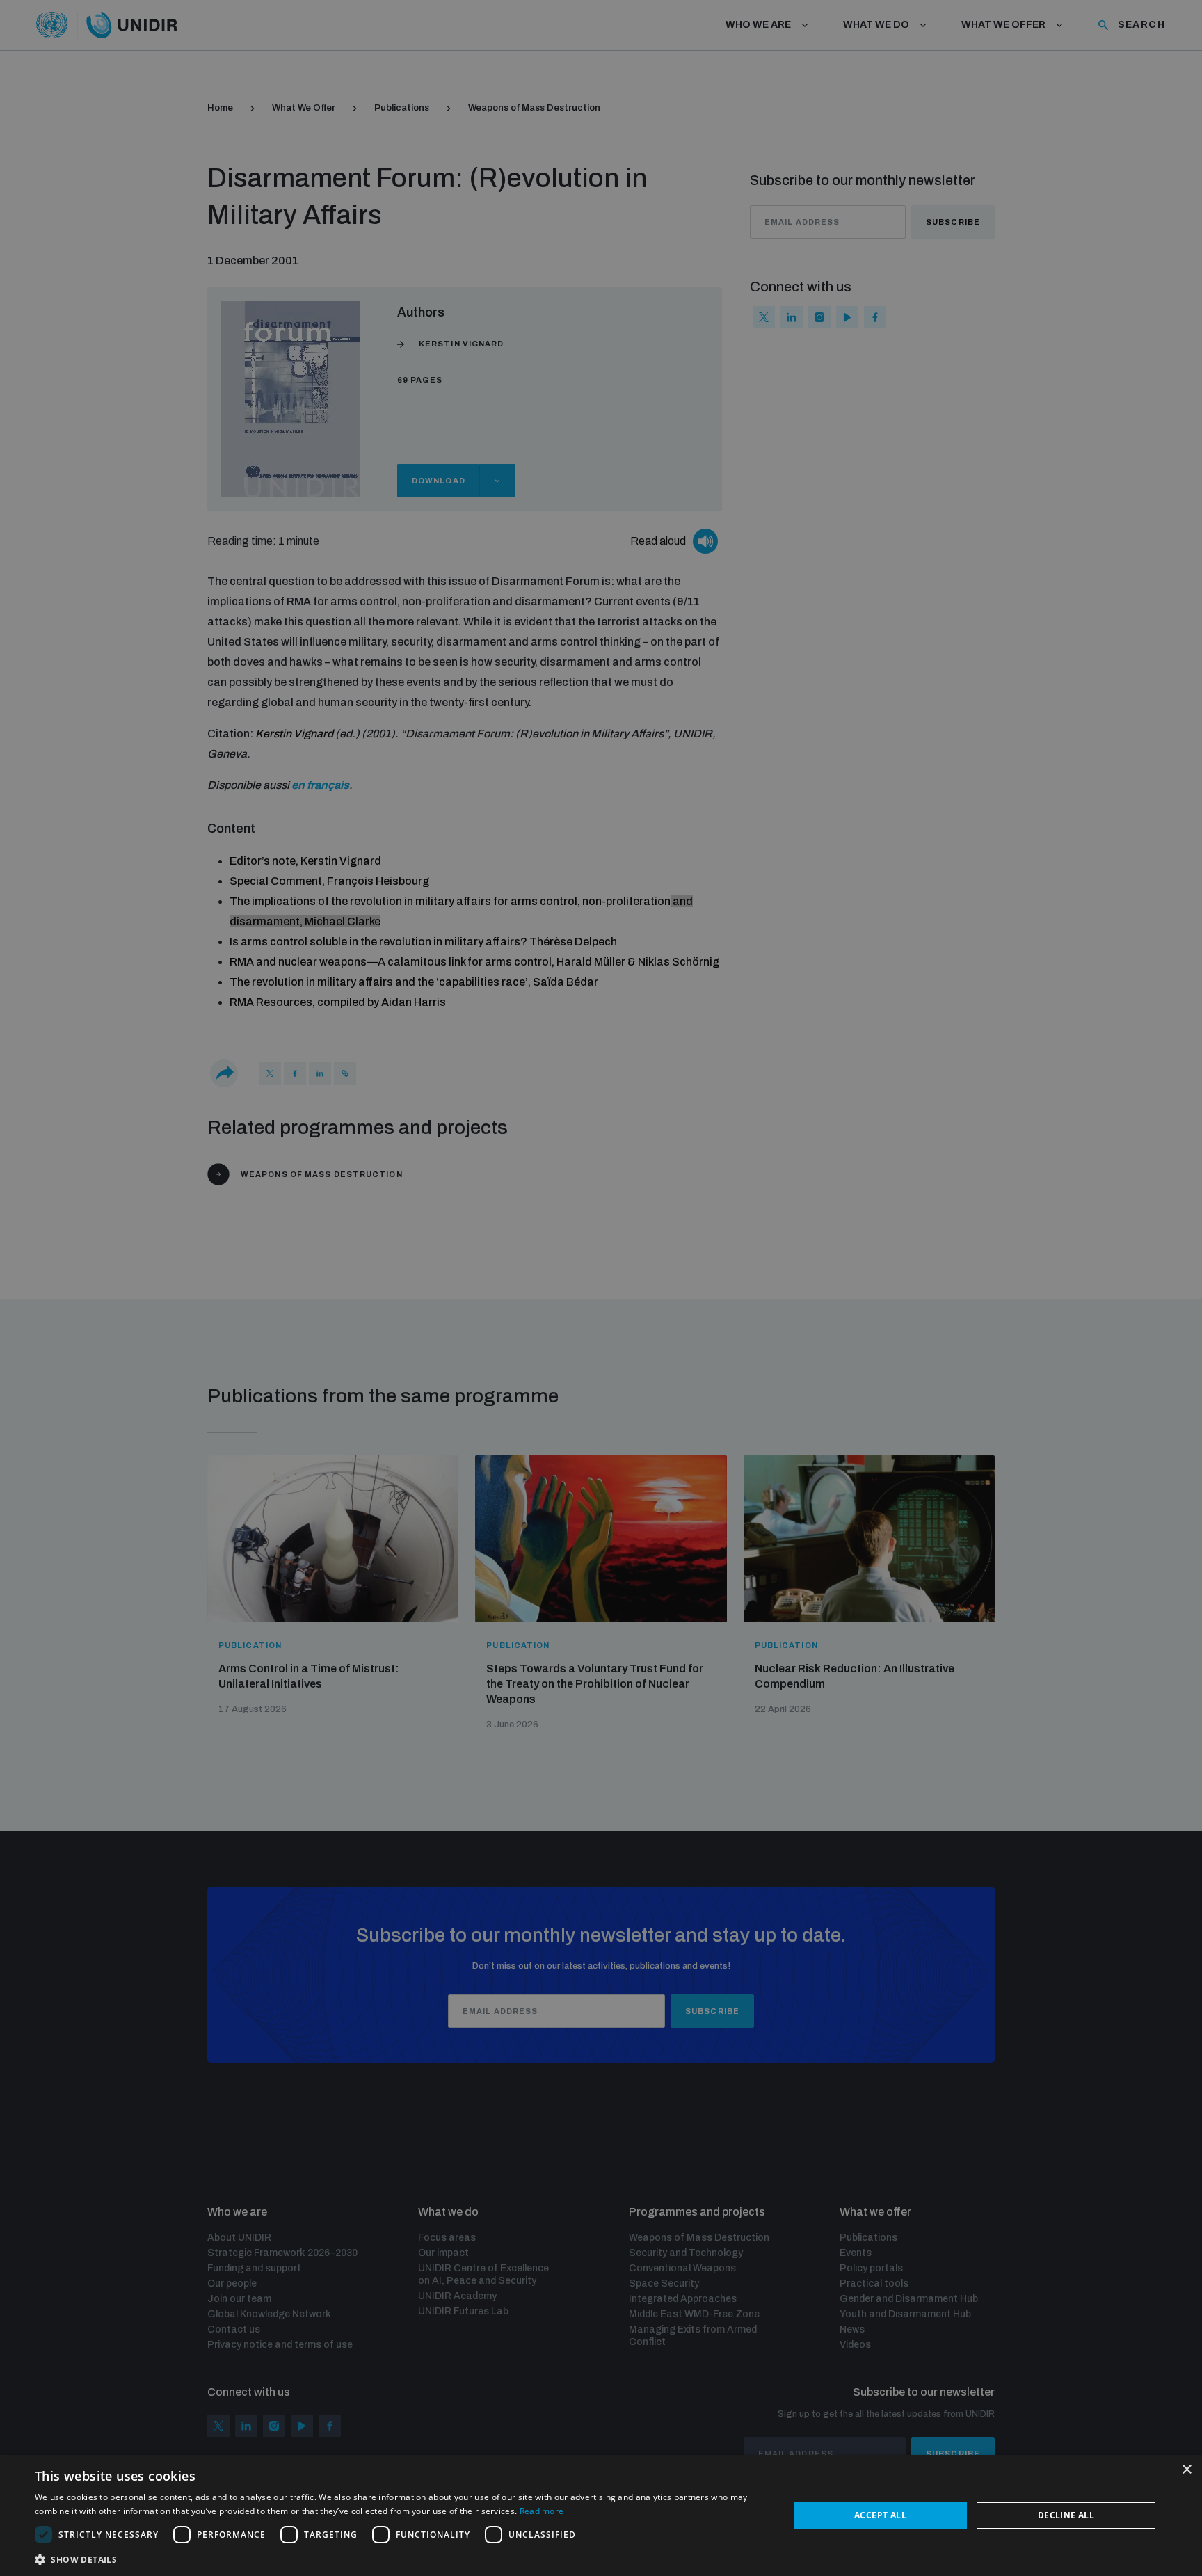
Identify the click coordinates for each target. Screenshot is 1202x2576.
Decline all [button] (1066, 2515)
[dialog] (601, 2515)
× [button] (1186, 2470)
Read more (542, 2511)
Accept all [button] (880, 2515)
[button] (401, 2558)
